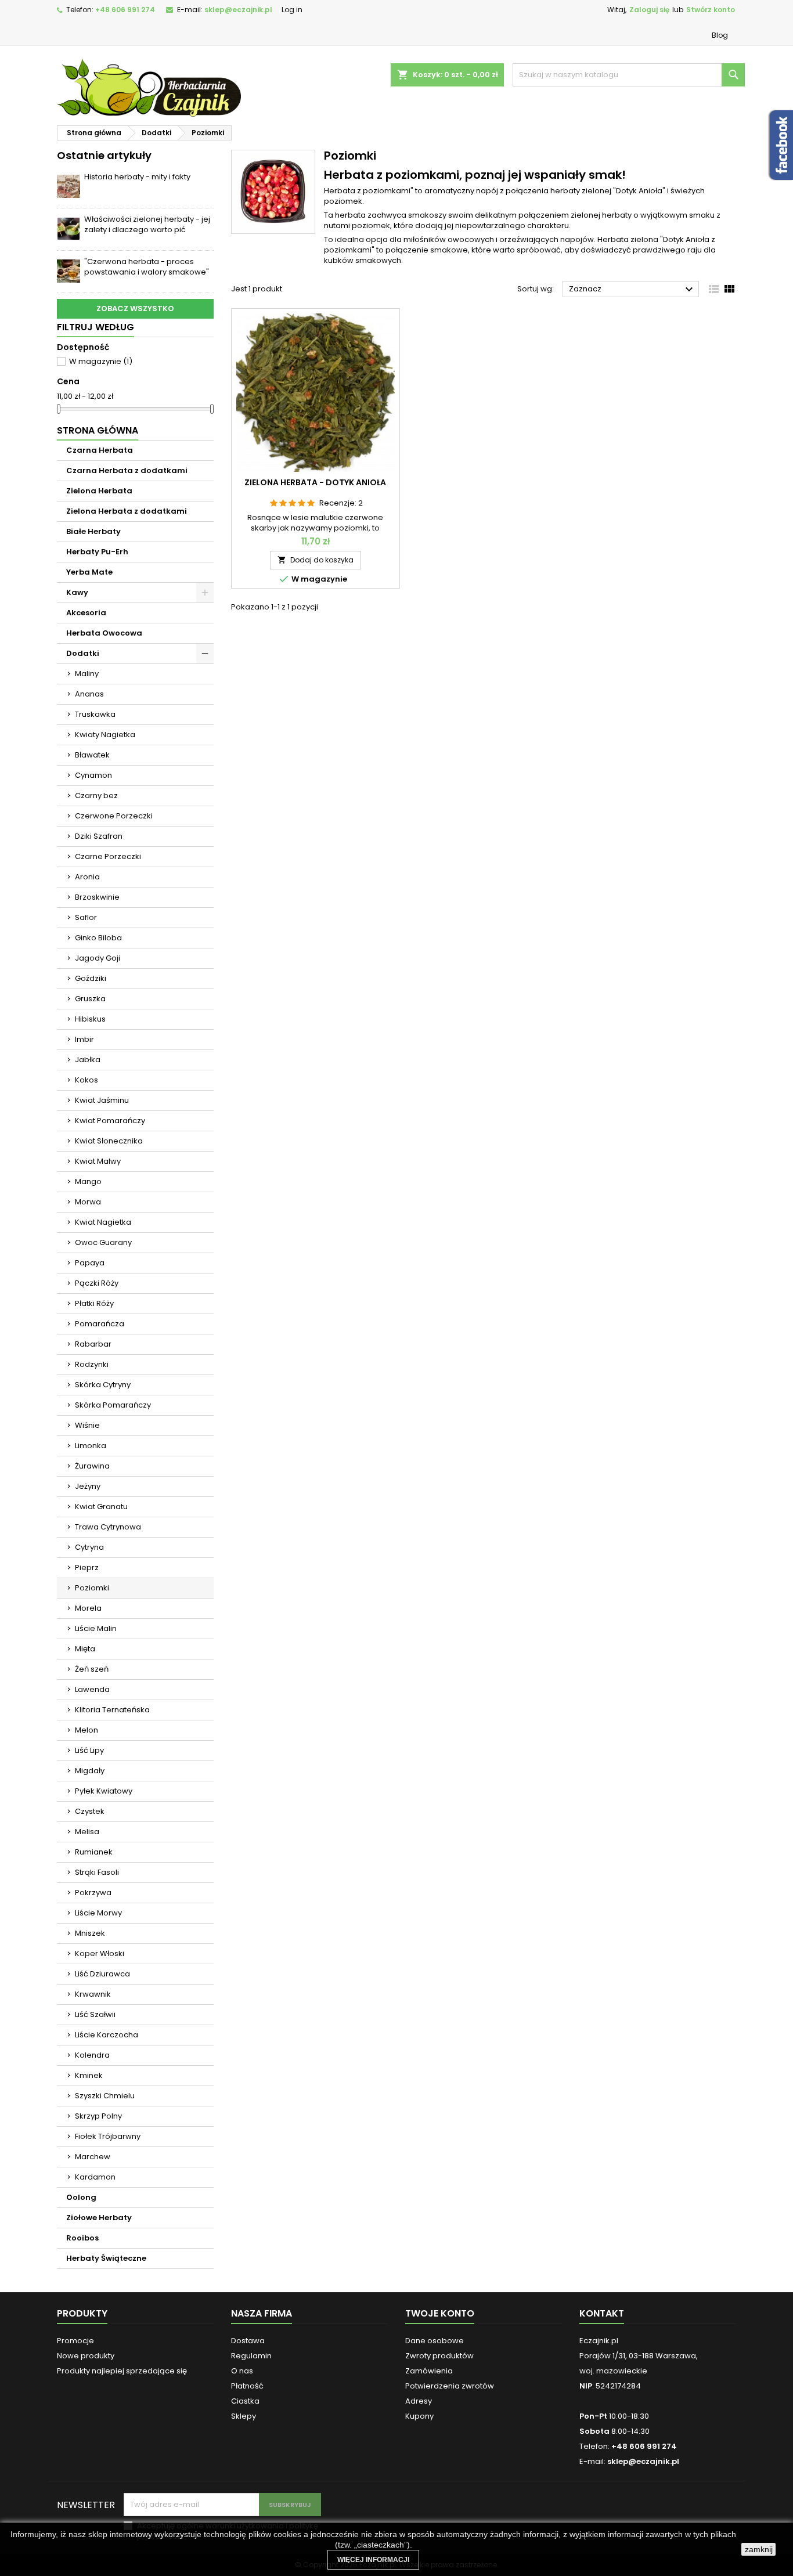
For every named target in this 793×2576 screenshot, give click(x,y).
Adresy (419, 2401)
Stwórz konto (711, 10)
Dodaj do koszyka (316, 560)
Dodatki (83, 653)
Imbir (84, 1039)
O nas (242, 2371)
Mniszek (90, 1933)
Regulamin (251, 2356)
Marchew (93, 2157)
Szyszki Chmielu (105, 2096)
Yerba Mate (89, 572)
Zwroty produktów (439, 2356)
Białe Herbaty (93, 531)
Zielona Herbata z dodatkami (127, 511)
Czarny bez (96, 795)
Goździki (91, 978)
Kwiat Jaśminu (102, 1100)
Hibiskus (90, 1019)
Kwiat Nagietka (103, 1222)
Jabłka (88, 1060)
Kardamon (95, 2177)
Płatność (247, 2386)
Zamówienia (429, 2371)
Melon (86, 1730)
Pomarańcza (100, 1324)
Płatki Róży (94, 1303)
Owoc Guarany (103, 1242)
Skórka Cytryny (103, 1385)
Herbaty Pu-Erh (97, 552)
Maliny (87, 674)
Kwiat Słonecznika (109, 1141)
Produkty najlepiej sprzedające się (122, 2371)
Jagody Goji (98, 958)
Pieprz (87, 1567)
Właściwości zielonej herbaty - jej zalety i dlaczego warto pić (147, 224)
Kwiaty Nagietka (105, 735)
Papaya (90, 1263)
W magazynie (101, 361)
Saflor (86, 917)
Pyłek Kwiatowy (104, 1791)
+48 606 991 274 (125, 10)
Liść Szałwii (95, 2014)
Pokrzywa (93, 1893)
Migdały (90, 1771)
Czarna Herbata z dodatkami (127, 470)
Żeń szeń (92, 1669)
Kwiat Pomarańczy (110, 1121)
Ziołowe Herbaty (99, 2218)
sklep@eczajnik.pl (238, 10)
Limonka (91, 1446)
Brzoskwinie (97, 897)
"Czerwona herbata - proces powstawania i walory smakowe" (147, 267)
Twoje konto (440, 2313)
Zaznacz (632, 290)
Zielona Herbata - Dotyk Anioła (315, 482)
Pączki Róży (97, 1283)
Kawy (77, 592)
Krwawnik (93, 1994)
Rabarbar (93, 1344)
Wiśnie (87, 1425)
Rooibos (82, 2238)
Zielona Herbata (99, 491)
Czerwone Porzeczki (114, 816)
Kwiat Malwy (98, 1161)
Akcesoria (86, 613)
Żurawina (92, 1466)
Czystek (90, 1811)
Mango (88, 1181)
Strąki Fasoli (97, 1872)
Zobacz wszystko (135, 309)
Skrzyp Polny (98, 2116)
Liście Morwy (98, 1913)
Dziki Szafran (99, 836)
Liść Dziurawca (102, 1974)
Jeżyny (88, 1486)
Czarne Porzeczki (108, 856)
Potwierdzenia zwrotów (450, 2386)
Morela (88, 1608)
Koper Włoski (100, 1953)
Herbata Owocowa (104, 633)
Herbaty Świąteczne (106, 2258)
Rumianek (94, 1852)
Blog (720, 35)
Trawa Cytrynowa (108, 1527)
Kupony (419, 2416)
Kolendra (92, 2055)
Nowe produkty (86, 2356)
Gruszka (90, 999)
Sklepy (244, 2416)
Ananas (89, 694)
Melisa (87, 1832)
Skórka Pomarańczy (113, 1405)
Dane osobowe (435, 2341)
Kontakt (602, 2313)
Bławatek (92, 755)
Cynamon (93, 775)
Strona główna (98, 430)
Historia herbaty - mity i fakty (137, 177)
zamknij (759, 2549)
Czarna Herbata (100, 450)
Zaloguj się (649, 10)
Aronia (87, 877)
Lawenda (92, 1689)
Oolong (81, 2197)
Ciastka (245, 2401)
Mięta (85, 1649)
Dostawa (248, 2341)
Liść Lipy (89, 1750)
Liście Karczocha (107, 2035)
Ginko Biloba (98, 938)
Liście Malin (96, 1628)
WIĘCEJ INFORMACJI (373, 2560)
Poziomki (92, 1588)
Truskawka (95, 714)
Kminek (89, 2075)
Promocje (75, 2341)
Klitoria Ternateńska (112, 1710)
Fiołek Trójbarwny (108, 2136)
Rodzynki (92, 1364)
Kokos (86, 1080)
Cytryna (89, 1547)
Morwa (88, 1202)
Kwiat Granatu (101, 1507)
